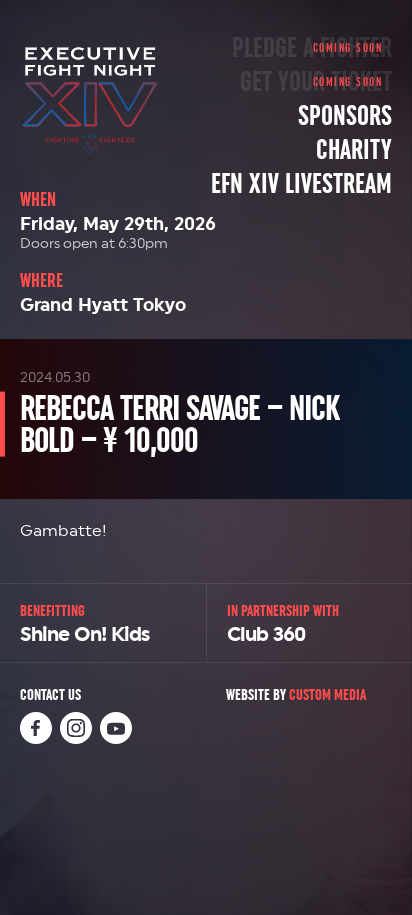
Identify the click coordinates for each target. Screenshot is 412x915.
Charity (354, 150)
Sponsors (345, 116)
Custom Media (327, 694)
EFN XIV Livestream (301, 184)
